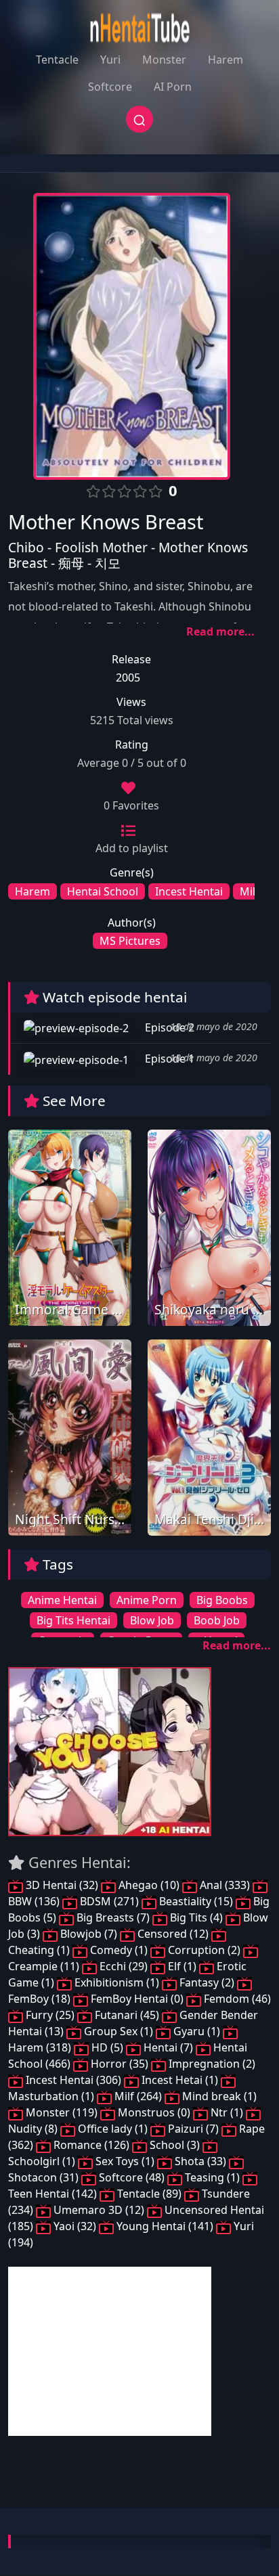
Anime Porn (147, 1600)
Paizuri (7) (193, 2129)
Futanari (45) (127, 2015)
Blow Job (152, 1620)
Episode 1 (168, 1059)
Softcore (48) (132, 2177)
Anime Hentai (62, 1600)
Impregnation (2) (211, 2064)
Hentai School (103, 891)
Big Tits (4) (196, 1917)
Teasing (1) (212, 2177)
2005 (128, 678)
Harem (226, 60)
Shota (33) (200, 2161)
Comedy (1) (119, 1950)
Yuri (110, 60)
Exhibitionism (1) (117, 1982)
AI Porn (173, 87)
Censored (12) (173, 1934)
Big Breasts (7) (113, 1917)
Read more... (220, 631)
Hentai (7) (168, 2047)
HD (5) (107, 2047)
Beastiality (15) (196, 1901)
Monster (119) (62, 2112)
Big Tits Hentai (73, 1620)
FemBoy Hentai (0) (137, 1999)
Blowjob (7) (89, 1934)
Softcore (110, 87)
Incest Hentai (189, 891)
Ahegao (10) (149, 1885)
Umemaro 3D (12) (99, 2210)
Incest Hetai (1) (180, 2080)
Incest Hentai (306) (73, 2080)
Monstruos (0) (154, 2112)
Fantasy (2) (207, 1982)
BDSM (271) (109, 1901)
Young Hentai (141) (165, 2226)
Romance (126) (91, 2145)
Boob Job (217, 1620)
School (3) (175, 2145)
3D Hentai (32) (62, 1885)
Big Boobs (222, 1600)
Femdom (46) (236, 1999)
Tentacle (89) (149, 2194)
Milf (250, 891)
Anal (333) (225, 1885)
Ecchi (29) (124, 1966)
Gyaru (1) (197, 2031)
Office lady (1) (113, 2129)
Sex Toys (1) (125, 2161)
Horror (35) (120, 2064)
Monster (164, 60)
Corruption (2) (204, 1950)
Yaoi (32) (75, 2226)
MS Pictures (130, 941)
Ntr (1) (227, 2112)
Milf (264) (138, 2096)
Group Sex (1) (119, 2031)
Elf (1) (182, 1966)
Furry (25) (50, 2015)
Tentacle (57, 60)
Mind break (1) (218, 2096)
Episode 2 (168, 1027)
